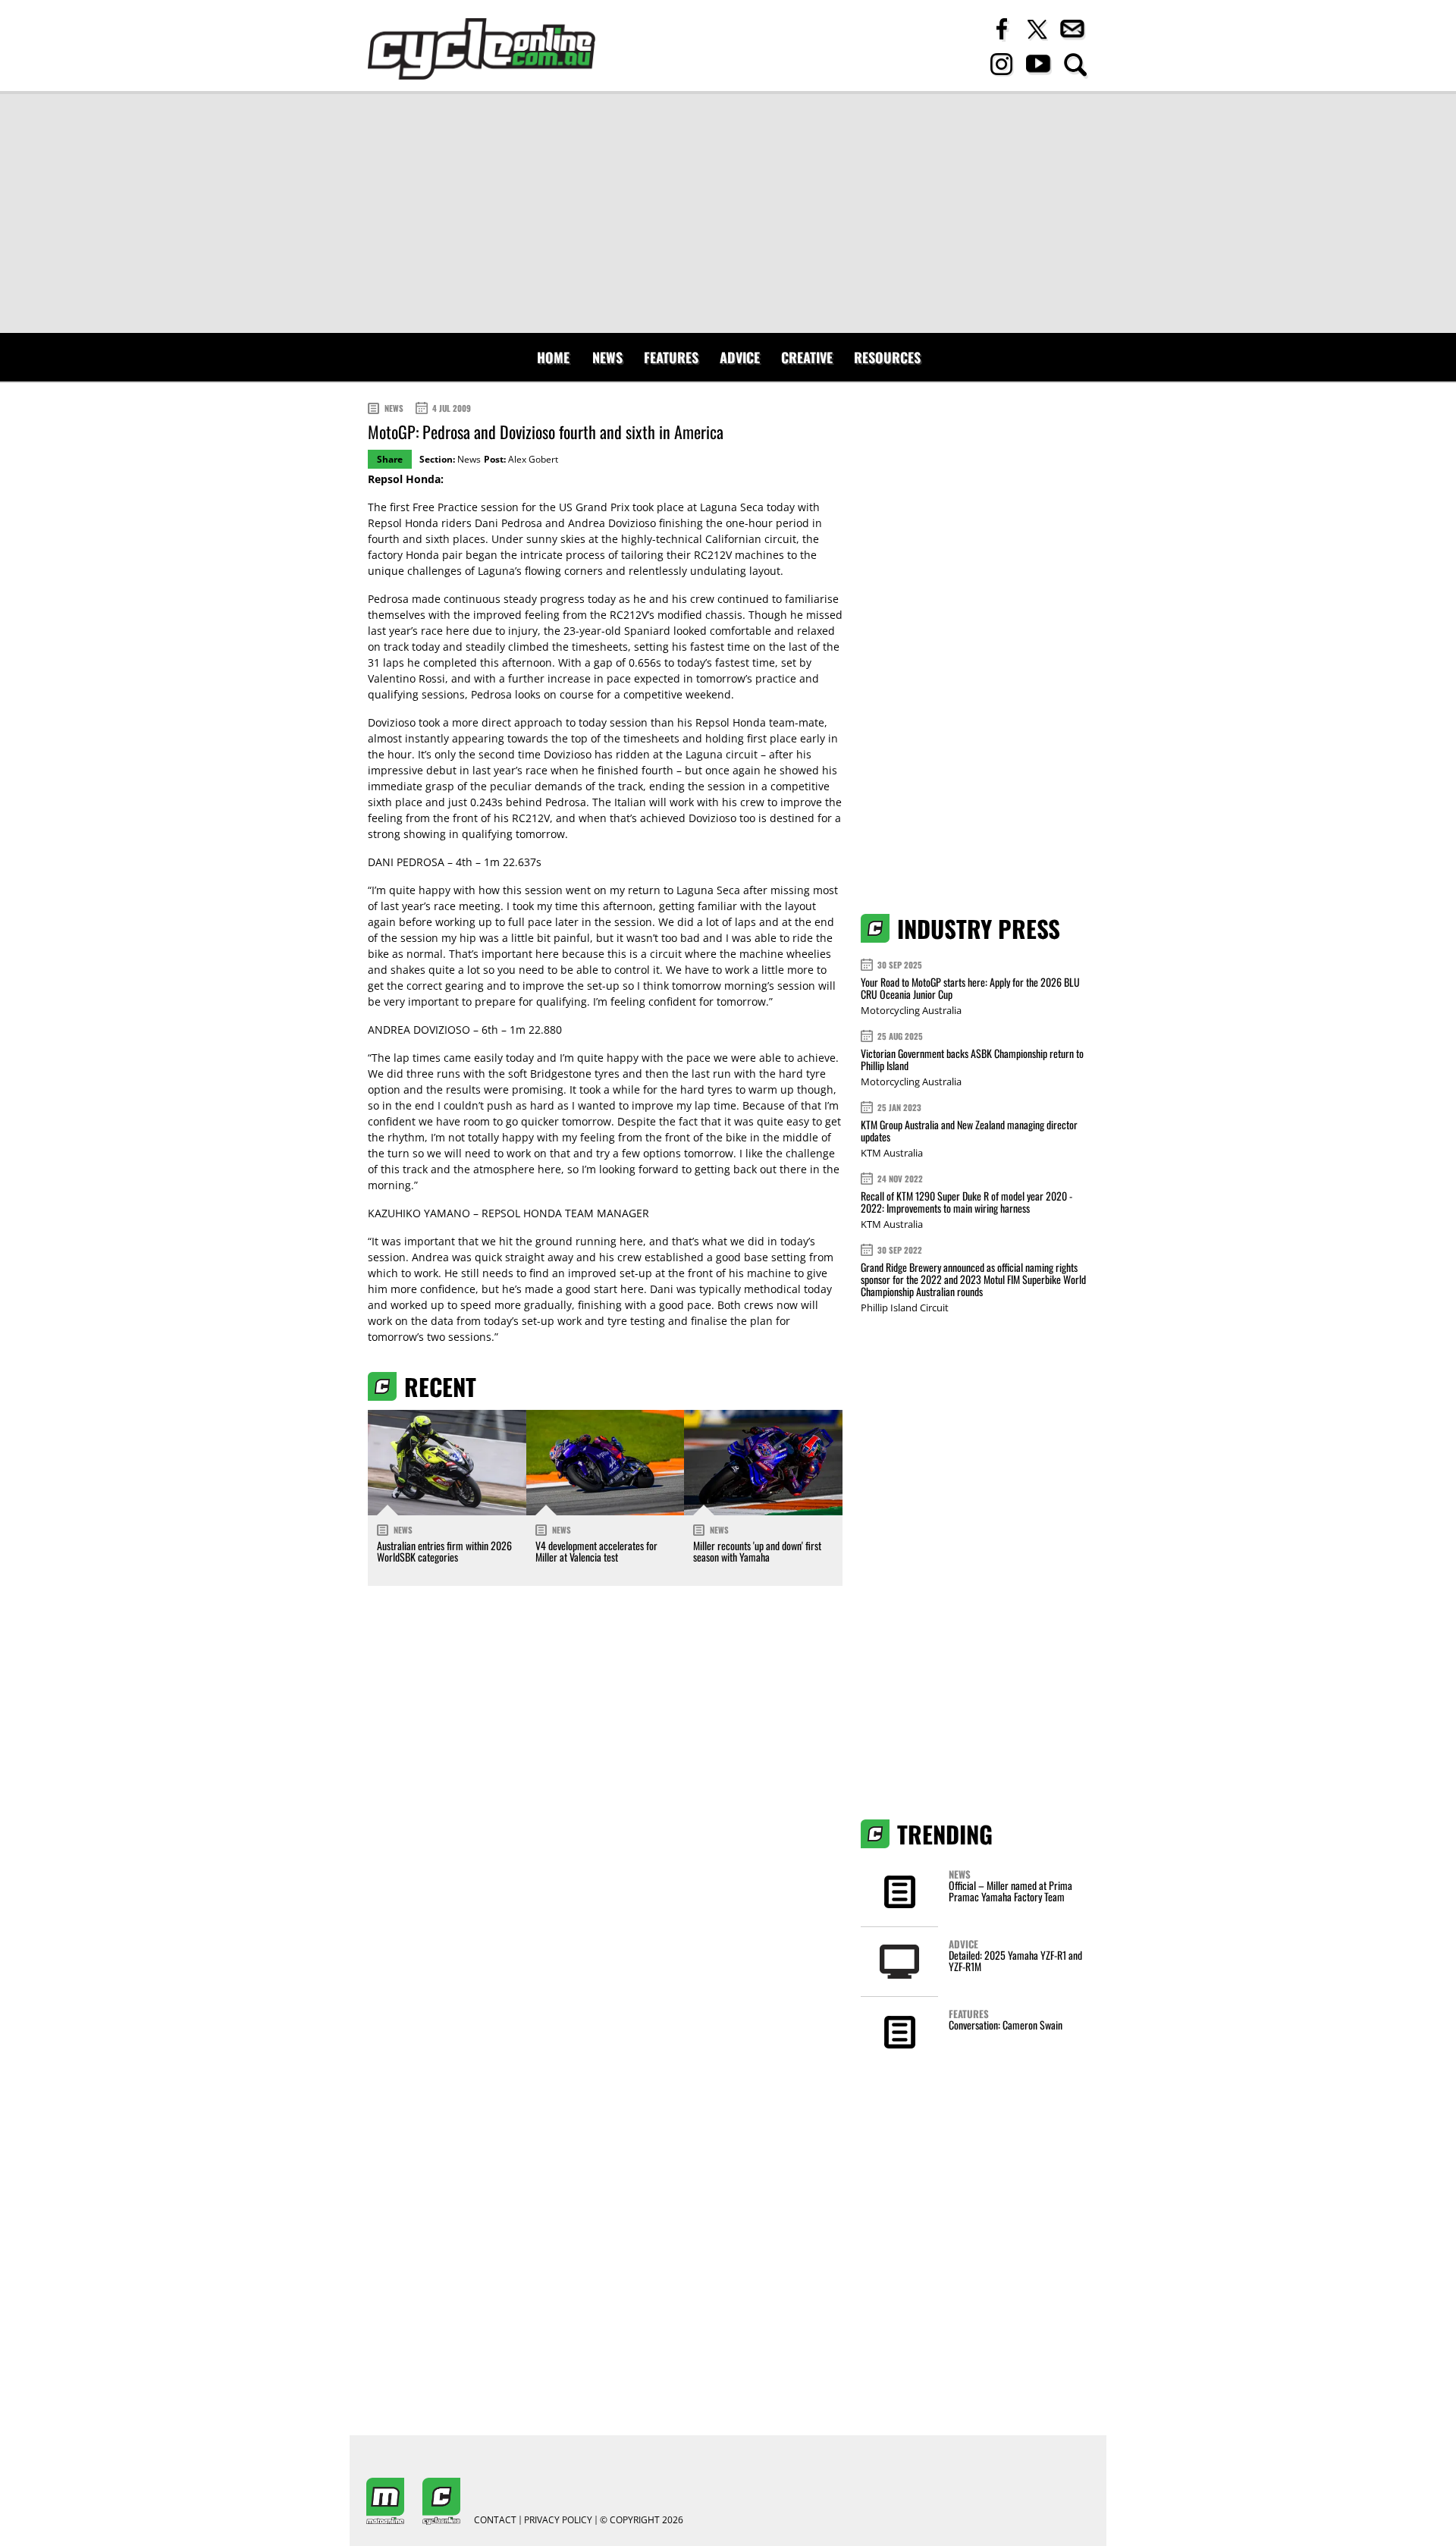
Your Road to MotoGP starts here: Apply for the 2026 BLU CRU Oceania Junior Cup (970, 988)
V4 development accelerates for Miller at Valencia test (596, 1551)
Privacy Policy (558, 2520)
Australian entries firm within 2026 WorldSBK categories (444, 1551)
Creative (807, 357)
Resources (887, 357)
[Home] (482, 49)
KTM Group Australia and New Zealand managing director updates (969, 1130)
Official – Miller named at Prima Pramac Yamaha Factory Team (1010, 1891)
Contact (495, 2520)
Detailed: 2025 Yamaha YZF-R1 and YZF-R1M (1015, 1961)
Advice (740, 357)
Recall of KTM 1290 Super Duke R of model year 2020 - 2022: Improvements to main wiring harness (966, 1202)
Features (671, 357)
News (607, 357)
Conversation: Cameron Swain (1006, 2025)
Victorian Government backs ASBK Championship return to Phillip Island (972, 1059)
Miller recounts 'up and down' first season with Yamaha (757, 1551)
